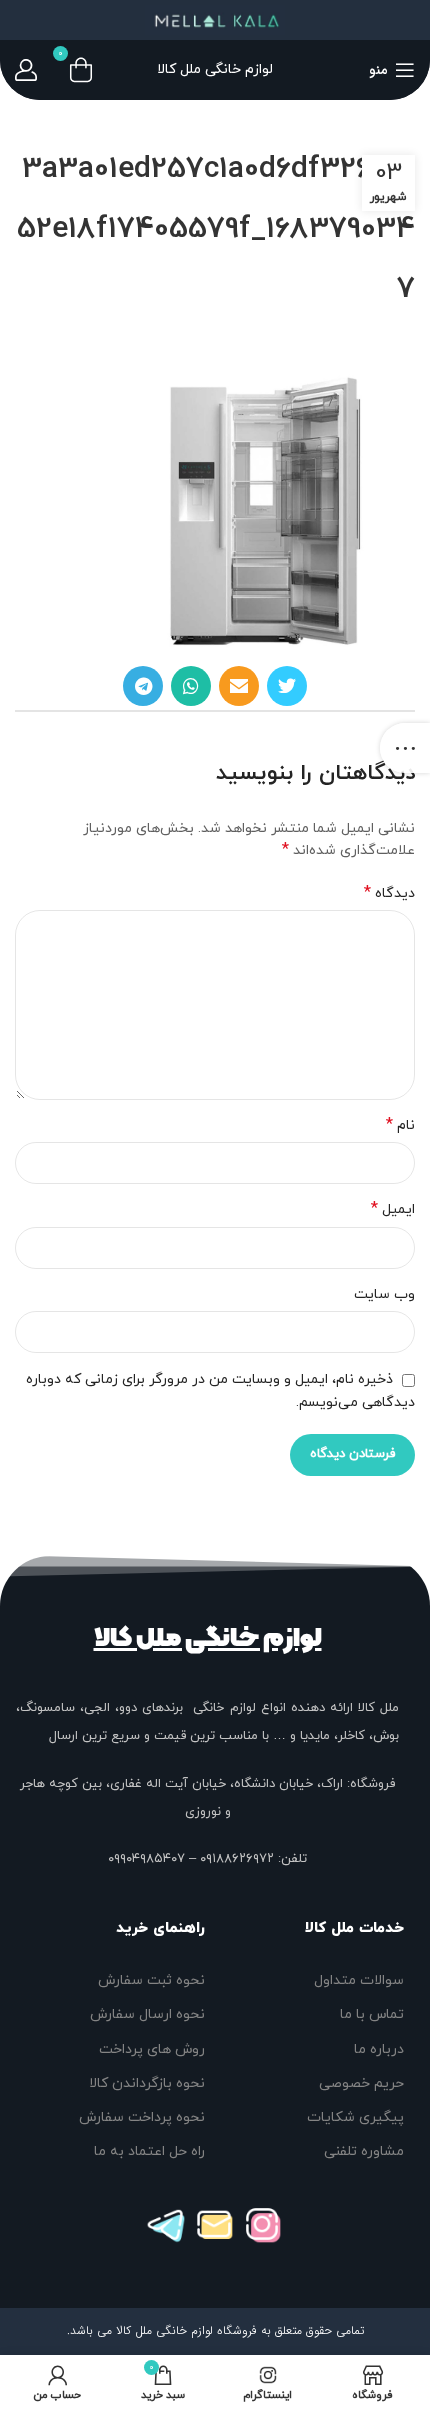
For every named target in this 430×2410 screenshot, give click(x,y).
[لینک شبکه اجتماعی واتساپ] (191, 686)
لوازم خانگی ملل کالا (208, 1638)
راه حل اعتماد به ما (149, 2151)
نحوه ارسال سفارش (147, 2014)
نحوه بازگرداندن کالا (147, 2083)
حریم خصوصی (361, 2083)
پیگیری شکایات (355, 2117)
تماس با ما (372, 2014)
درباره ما (379, 2049)
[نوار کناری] (405, 748)
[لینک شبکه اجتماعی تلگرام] (143, 686)
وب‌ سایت (384, 1294)
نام (400, 1125)
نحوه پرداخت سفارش (142, 2117)
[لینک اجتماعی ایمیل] (239, 686)
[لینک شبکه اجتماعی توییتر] (287, 686)
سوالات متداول (359, 1980)
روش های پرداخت (152, 2049)
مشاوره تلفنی (364, 2151)
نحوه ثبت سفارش (151, 1980)
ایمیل (393, 1209)
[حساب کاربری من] (26, 70)
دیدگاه (389, 893)
